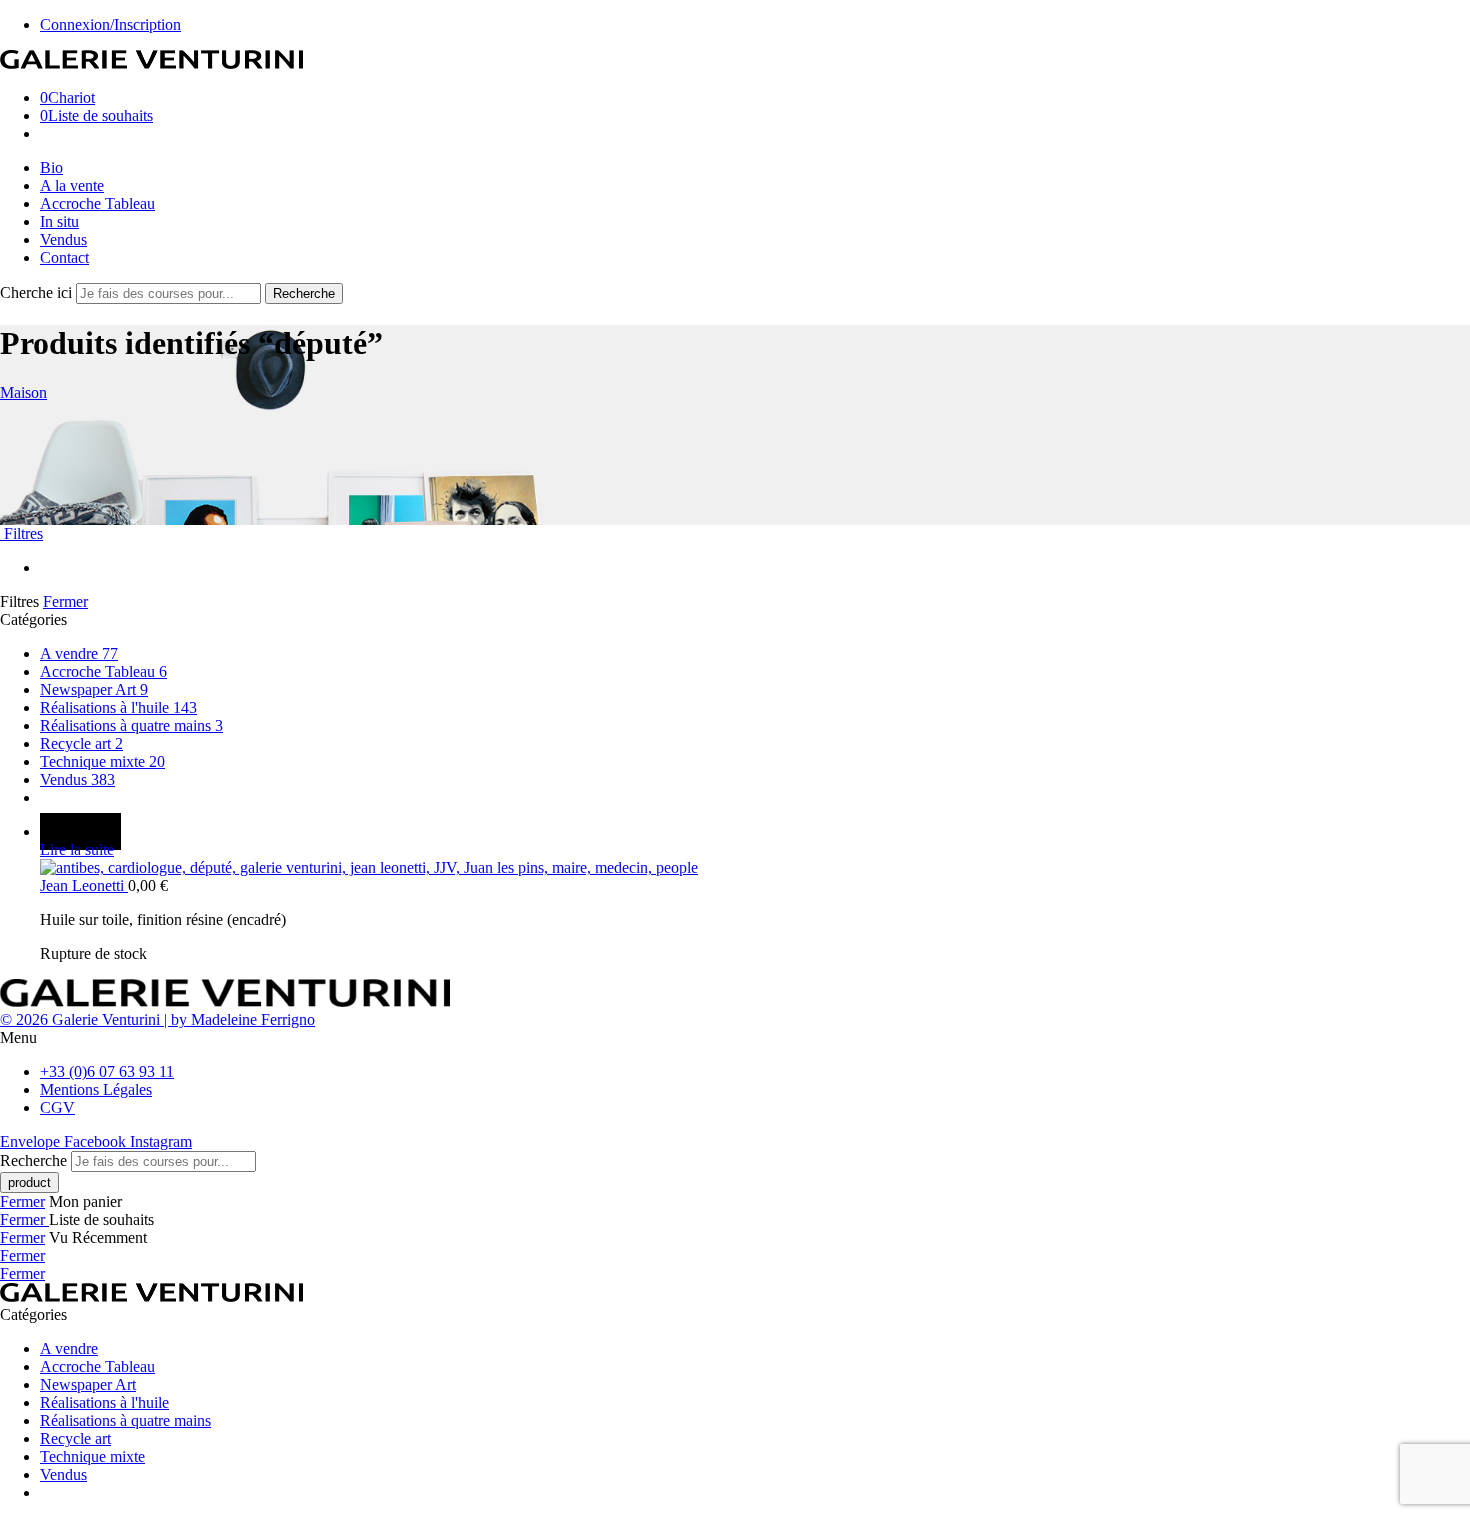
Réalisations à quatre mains (131, 725)
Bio (51, 167)
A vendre (79, 653)
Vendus (63, 239)
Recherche (304, 293)
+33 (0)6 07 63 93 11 (107, 1071)
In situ (59, 221)
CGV (57, 1107)
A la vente (72, 185)
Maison (23, 392)
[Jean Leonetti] (755, 868)
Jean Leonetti (84, 885)
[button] (735, 1038)
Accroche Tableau (97, 203)
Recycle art (81, 743)
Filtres (21, 533)
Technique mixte (102, 761)
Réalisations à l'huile (118, 707)
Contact (64, 257)
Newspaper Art (94, 689)
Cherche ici (38, 292)
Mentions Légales (96, 1089)
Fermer (65, 601)
